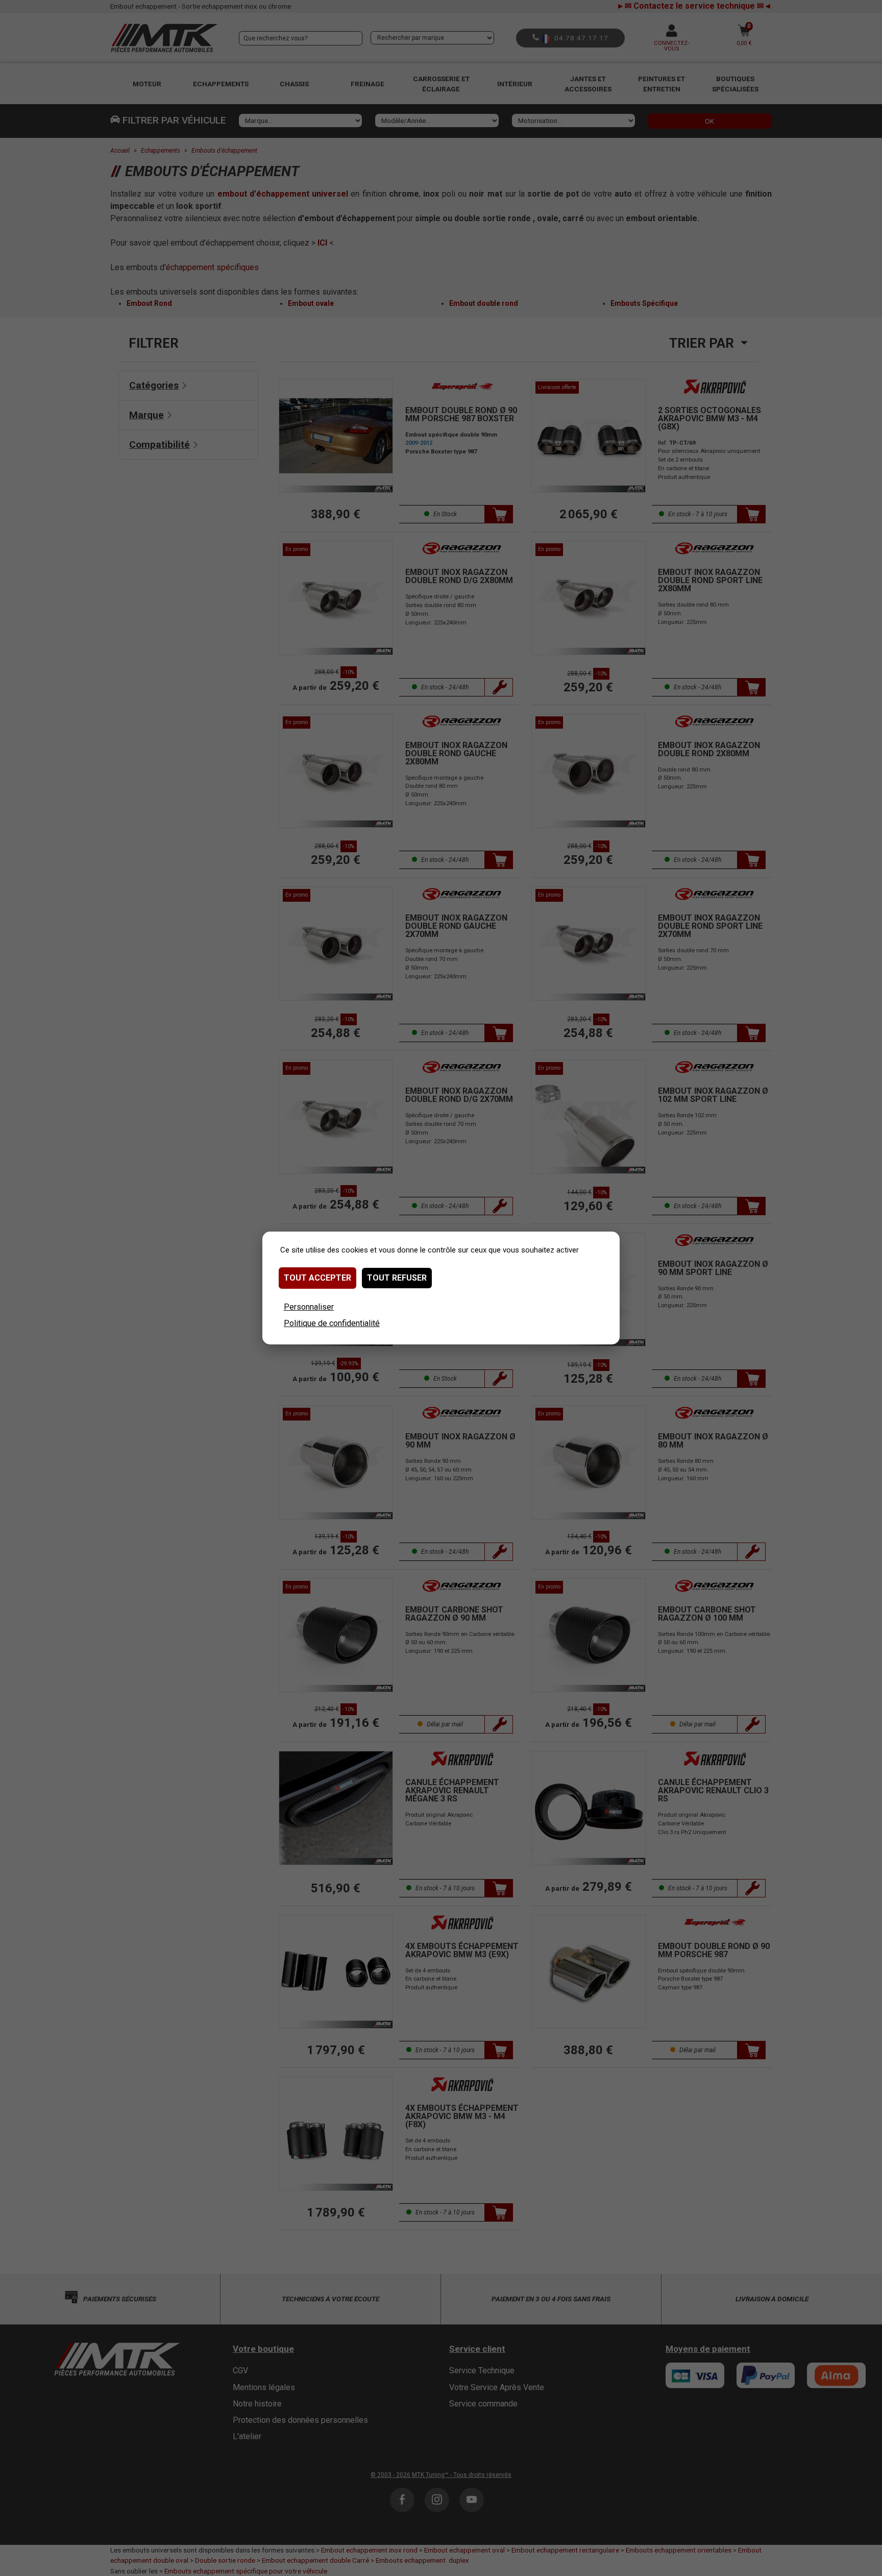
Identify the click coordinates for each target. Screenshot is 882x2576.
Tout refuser (397, 1278)
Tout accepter (317, 1278)
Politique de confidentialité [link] (332, 1323)
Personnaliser (309, 1307)
